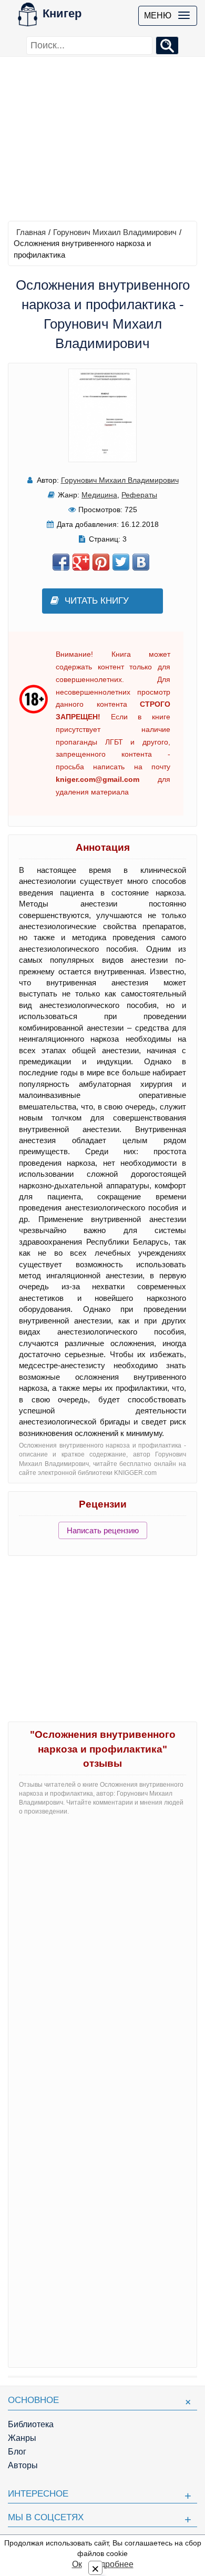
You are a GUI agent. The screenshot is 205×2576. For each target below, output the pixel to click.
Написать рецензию (103, 1530)
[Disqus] (102, 1956)
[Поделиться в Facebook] (61, 562)
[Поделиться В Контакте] (141, 562)
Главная (31, 232)
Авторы (23, 2465)
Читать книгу (97, 601)
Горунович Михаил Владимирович (115, 232)
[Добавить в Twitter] (121, 562)
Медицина (99, 495)
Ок (77, 2564)
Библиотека (31, 2424)
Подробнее (111, 2564)
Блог (17, 2452)
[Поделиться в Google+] (81, 562)
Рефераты (139, 495)
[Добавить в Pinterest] (101, 562)
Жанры (22, 2438)
